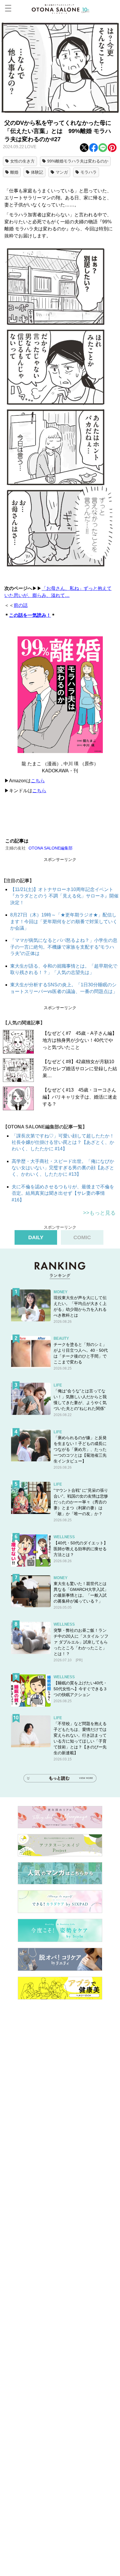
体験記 (37, 172)
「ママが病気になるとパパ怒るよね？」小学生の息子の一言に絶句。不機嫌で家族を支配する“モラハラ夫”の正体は (64, 947)
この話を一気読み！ (30, 615)
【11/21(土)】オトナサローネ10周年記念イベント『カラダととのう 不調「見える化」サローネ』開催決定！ (64, 896)
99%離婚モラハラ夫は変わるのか (78, 161)
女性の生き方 (22, 161)
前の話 (21, 605)
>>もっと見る (99, 1213)
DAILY (36, 1237)
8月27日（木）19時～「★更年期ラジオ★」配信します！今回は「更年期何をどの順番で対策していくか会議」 (64, 921)
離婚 (14, 172)
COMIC (82, 1237)
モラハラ (89, 172)
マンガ (62, 172)
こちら (38, 781)
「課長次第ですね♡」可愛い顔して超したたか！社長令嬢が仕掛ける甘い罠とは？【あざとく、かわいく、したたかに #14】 (63, 1142)
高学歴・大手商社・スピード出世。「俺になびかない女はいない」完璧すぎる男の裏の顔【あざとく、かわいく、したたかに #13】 (63, 1168)
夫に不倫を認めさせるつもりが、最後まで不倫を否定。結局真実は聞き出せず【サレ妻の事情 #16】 (63, 1193)
